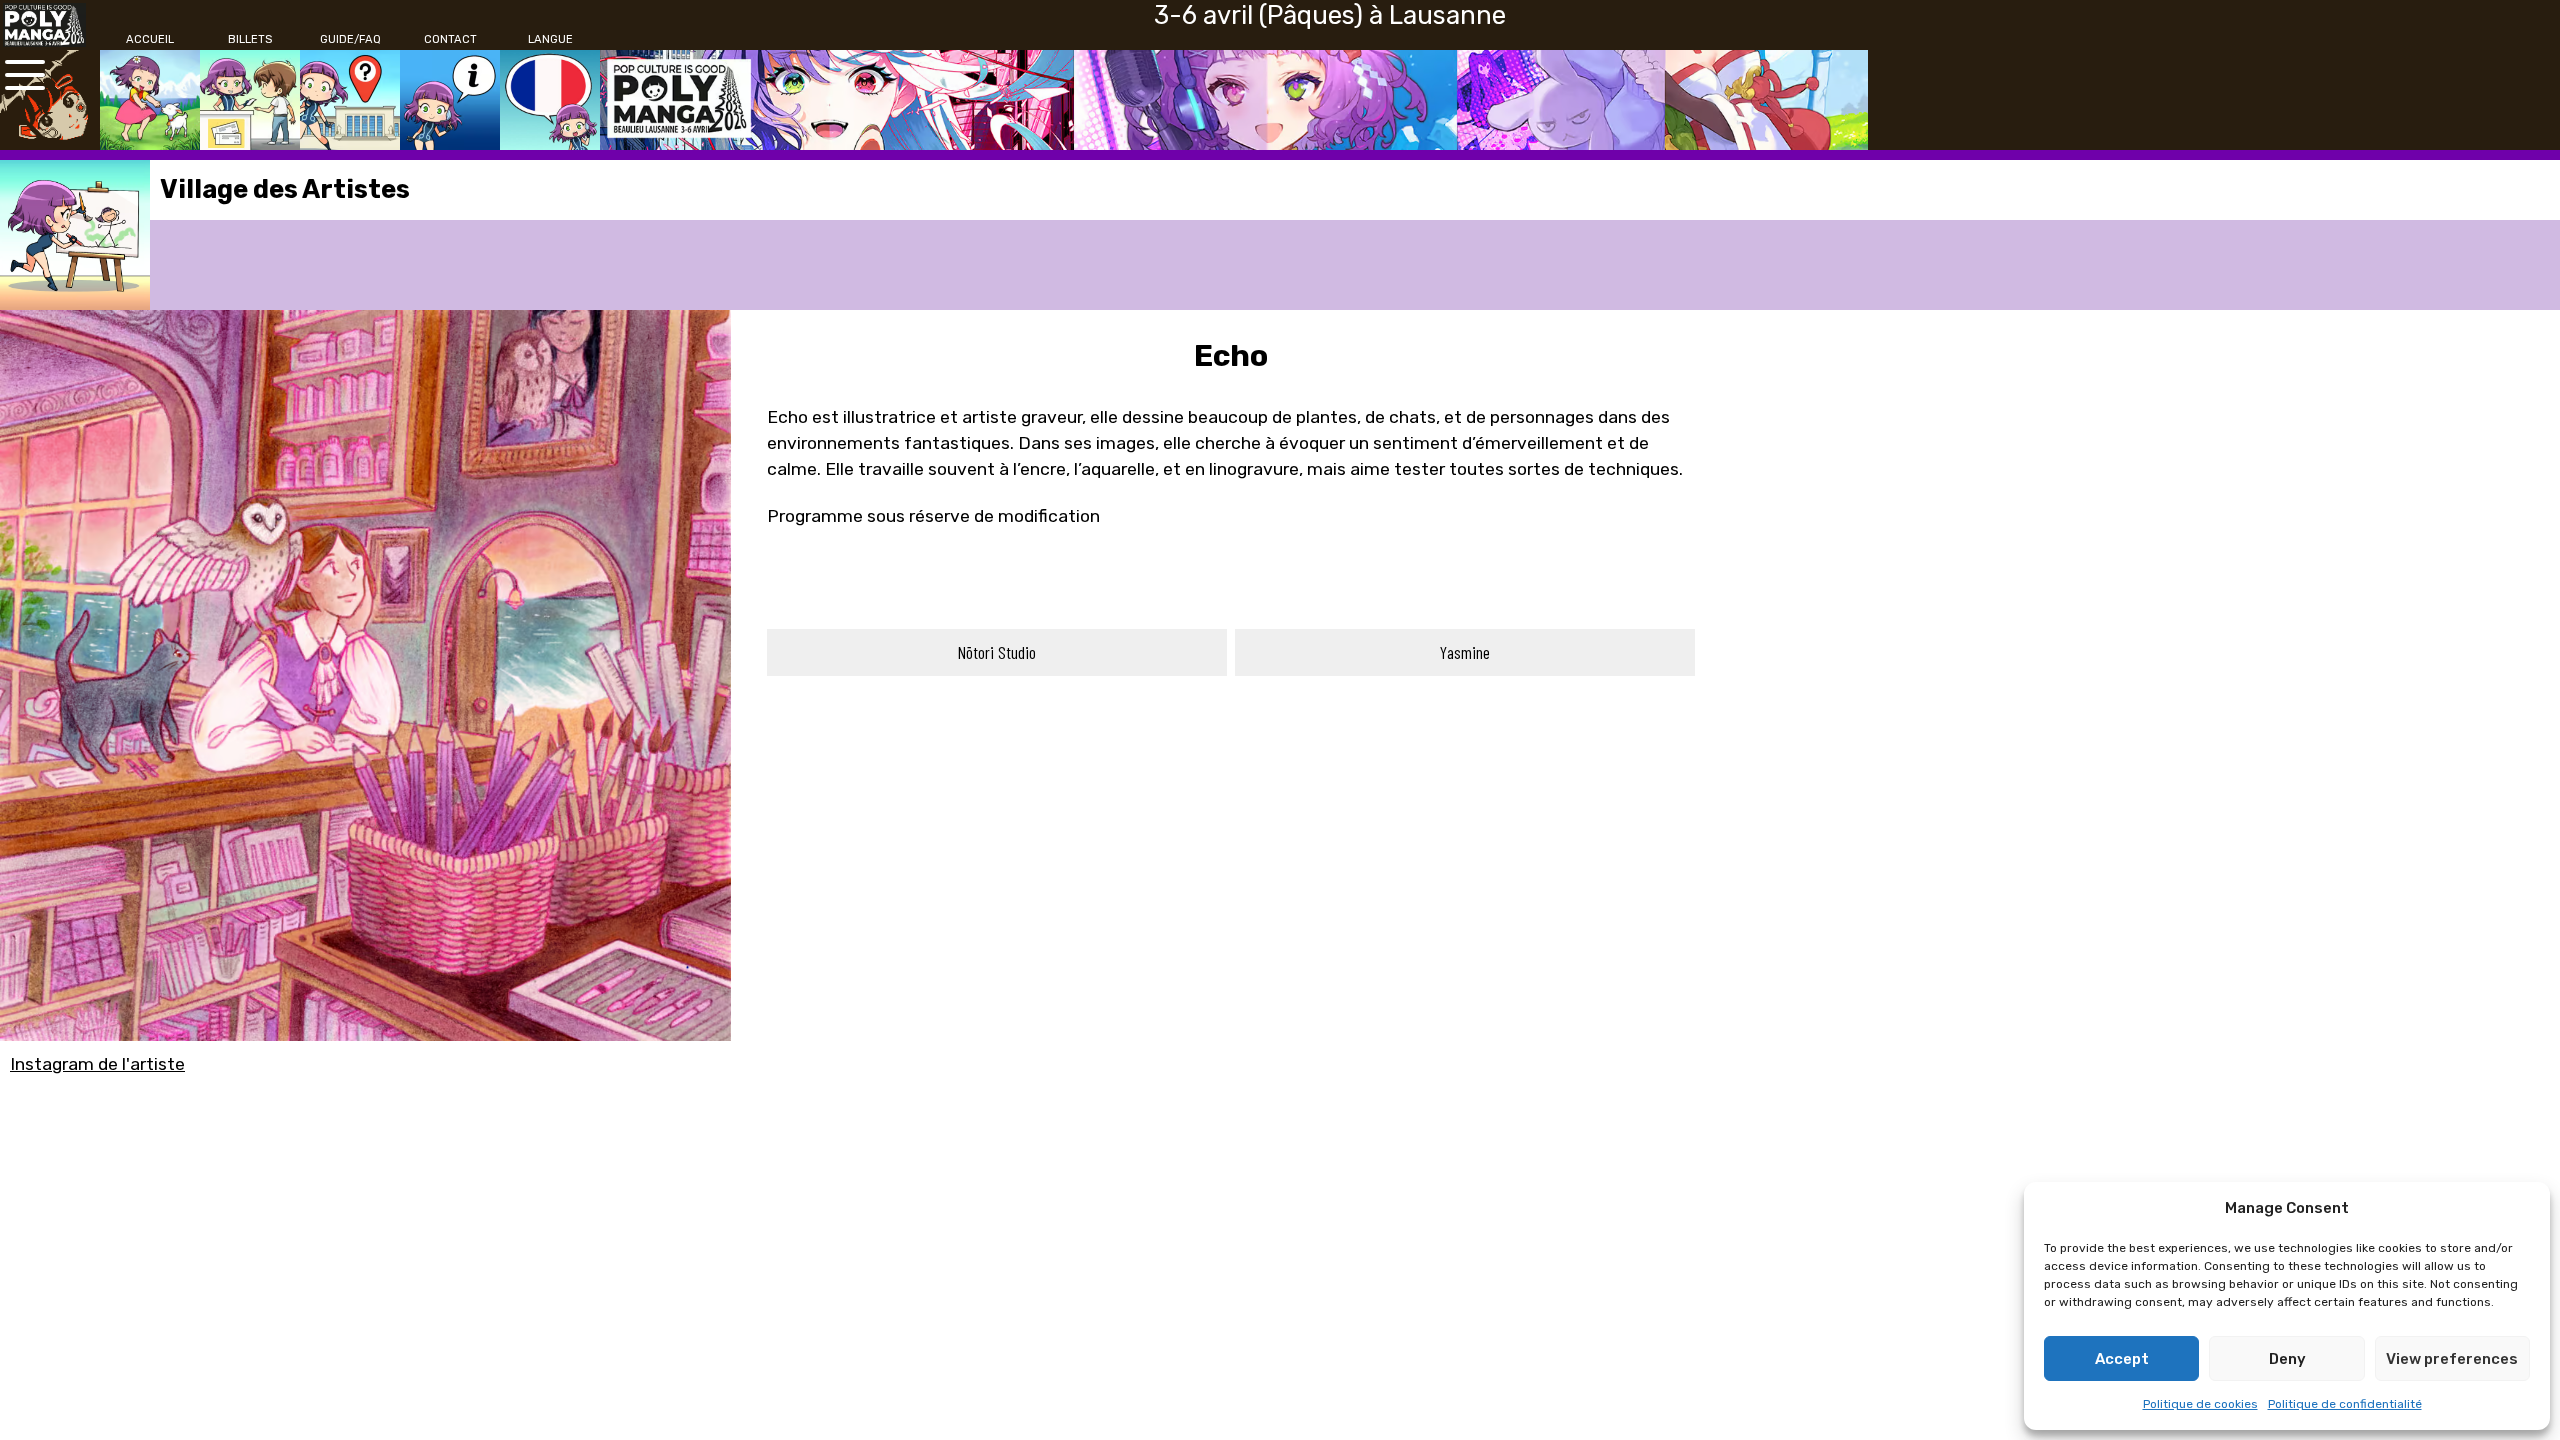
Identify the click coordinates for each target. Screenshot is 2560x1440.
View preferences (2452, 1359)
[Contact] (450, 100)
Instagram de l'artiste (97, 1064)
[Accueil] (150, 100)
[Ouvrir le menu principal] (25, 75)
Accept (2122, 1359)
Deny (2287, 1359)
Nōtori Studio (997, 652)
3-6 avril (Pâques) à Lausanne (1330, 15)
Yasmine (1465, 652)
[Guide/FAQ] (350, 100)
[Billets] (250, 100)
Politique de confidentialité (2345, 1404)
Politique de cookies (2200, 1404)
